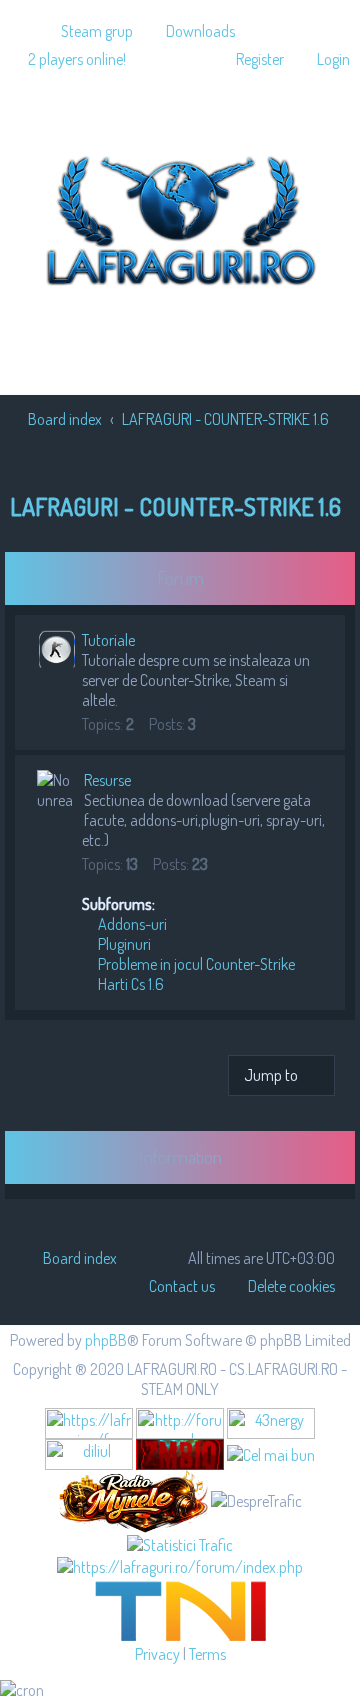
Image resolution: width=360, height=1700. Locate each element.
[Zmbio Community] (180, 1454)
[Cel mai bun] (271, 1453)
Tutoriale (108, 640)
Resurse (107, 780)
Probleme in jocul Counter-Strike (195, 964)
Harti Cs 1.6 (129, 984)
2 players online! (77, 59)
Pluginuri (123, 944)
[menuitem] (88, 31)
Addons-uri (131, 924)
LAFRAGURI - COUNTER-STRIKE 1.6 (175, 506)
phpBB (106, 1340)
